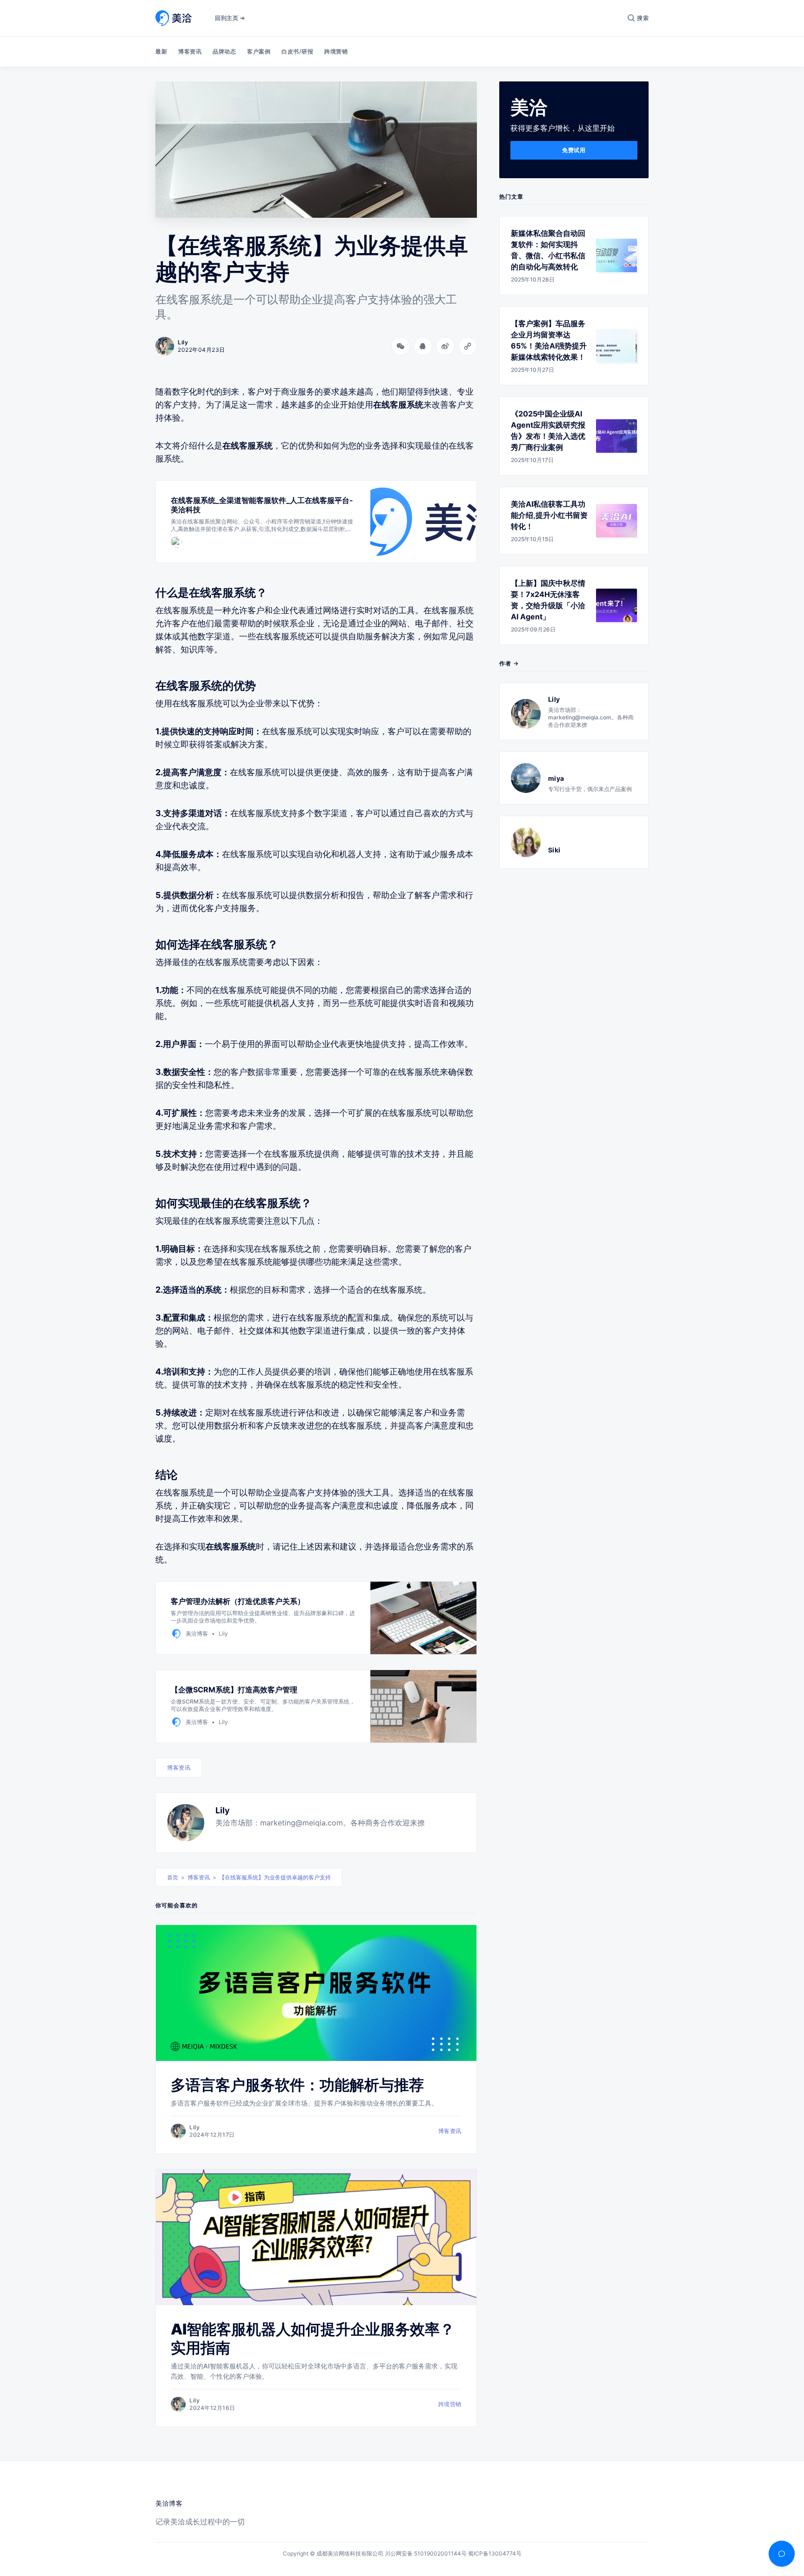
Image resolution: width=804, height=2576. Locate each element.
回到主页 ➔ (230, 18)
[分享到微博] (445, 346)
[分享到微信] (401, 346)
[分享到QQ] (423, 346)
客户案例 (259, 51)
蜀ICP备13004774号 (495, 2553)
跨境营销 (336, 51)
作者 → (509, 663)
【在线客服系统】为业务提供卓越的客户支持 (275, 1877)
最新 (161, 51)
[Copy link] (468, 346)
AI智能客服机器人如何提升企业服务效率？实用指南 (313, 2338)
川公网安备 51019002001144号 (426, 2553)
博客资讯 (190, 51)
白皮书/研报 (297, 51)
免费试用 (574, 150)
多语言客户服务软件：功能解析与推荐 (297, 2085)
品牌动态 (224, 51)
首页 (173, 1877)
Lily (223, 1810)
